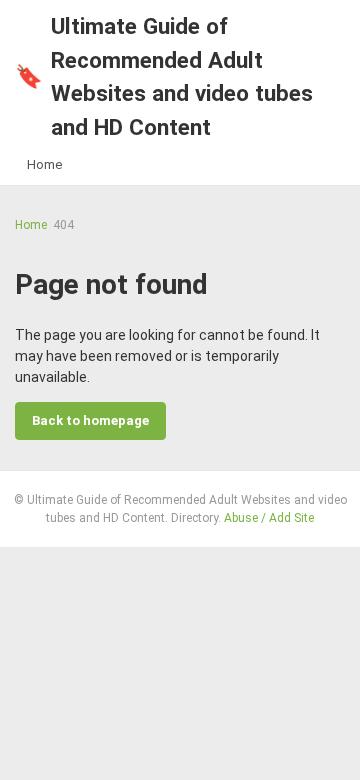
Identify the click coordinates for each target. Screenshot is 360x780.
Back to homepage (90, 420)
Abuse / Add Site (269, 518)
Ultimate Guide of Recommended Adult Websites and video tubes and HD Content (164, 76)
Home (44, 164)
